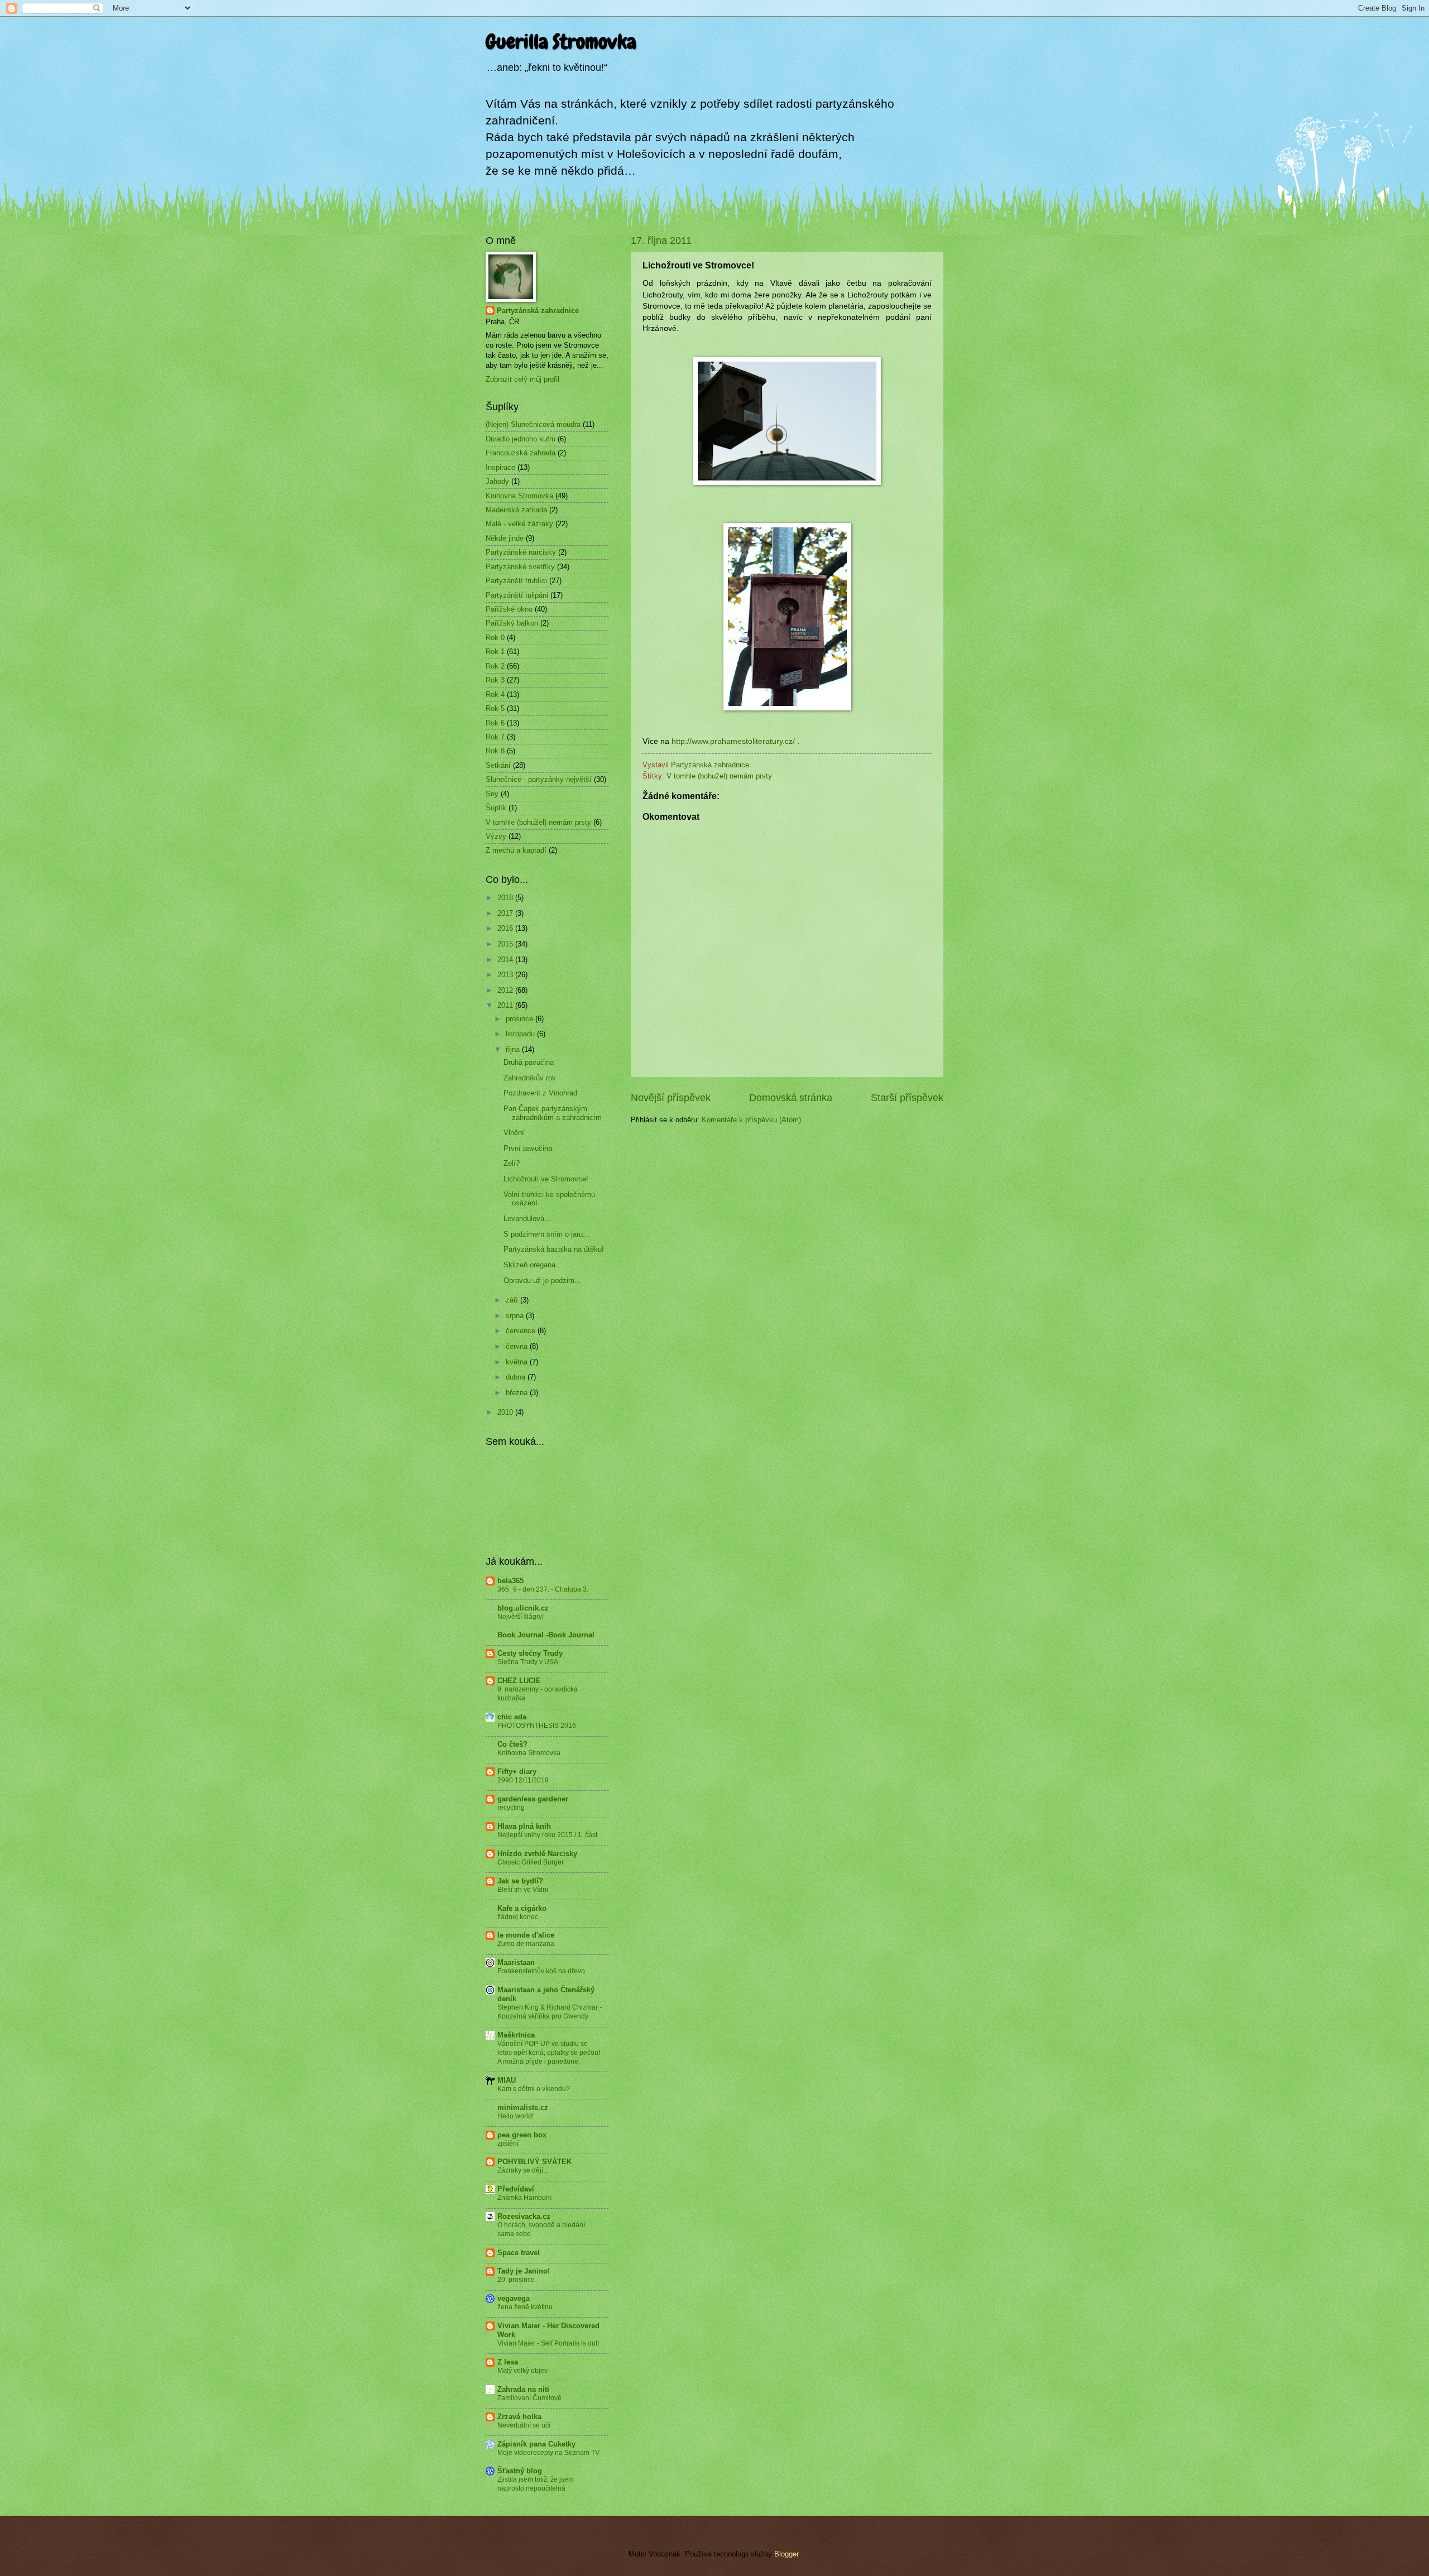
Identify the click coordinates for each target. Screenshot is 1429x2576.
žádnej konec (518, 1917)
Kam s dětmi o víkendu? (534, 2089)
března (518, 1393)
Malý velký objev (522, 2371)
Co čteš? (512, 1744)
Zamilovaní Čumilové (529, 2398)
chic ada (512, 1717)
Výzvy (496, 836)
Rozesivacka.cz (524, 2216)
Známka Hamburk (524, 2198)
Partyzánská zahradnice (538, 311)
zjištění (508, 2144)
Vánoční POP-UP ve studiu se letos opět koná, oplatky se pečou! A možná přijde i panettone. (549, 2053)
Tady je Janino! (524, 2271)
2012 (506, 990)
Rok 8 (495, 751)
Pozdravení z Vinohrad (540, 1093)
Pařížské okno (509, 609)
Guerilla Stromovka (561, 42)
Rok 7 (495, 737)
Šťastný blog (520, 2471)
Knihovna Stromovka (519, 496)
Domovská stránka (791, 1098)
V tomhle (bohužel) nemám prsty (719, 776)
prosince (521, 1019)
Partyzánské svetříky (520, 567)
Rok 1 (495, 652)
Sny (492, 794)
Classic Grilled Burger (531, 1862)
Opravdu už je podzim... (542, 1280)
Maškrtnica (516, 2035)
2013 (506, 975)
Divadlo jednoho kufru (521, 439)
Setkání (498, 765)
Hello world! (516, 2116)
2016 (506, 928)
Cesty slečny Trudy (530, 1653)
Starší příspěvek (907, 1098)
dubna (517, 1377)
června (518, 1346)
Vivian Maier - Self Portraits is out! (548, 2343)
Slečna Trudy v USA (528, 1662)
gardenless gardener (533, 1799)
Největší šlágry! (521, 1617)
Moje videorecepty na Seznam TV (548, 2453)
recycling (511, 1808)
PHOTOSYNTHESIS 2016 (537, 1726)
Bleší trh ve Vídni (523, 1890)
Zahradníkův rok (530, 1078)
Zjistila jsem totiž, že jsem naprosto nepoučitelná (536, 2484)
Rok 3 (495, 680)
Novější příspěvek (671, 1098)
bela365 (510, 1581)
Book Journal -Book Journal (546, 1635)
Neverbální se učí (524, 2425)
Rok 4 (495, 695)
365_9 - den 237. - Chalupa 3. (543, 1589)
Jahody (497, 481)
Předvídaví (516, 2189)
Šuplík (496, 808)
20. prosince (516, 2280)
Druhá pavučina (529, 1062)
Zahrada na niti (523, 2389)
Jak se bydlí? (520, 1881)
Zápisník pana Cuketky (536, 2444)
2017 (506, 913)
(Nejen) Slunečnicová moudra (533, 424)
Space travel (519, 2253)
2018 (506, 898)
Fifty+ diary (517, 1772)
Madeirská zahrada (516, 510)
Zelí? (512, 1163)
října (514, 1049)
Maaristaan (516, 1962)
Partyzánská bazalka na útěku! (554, 1249)
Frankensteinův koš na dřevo (541, 1971)
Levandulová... (527, 1219)
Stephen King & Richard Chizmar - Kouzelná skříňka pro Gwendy (550, 2012)
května (518, 1362)
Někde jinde (505, 538)
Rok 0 (495, 638)
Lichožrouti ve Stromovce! (546, 1179)
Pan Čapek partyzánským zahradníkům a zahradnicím (553, 1113)
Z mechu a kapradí (516, 850)
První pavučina (528, 1148)
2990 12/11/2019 (523, 1780)
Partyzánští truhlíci (516, 581)
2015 (506, 944)
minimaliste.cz (523, 2108)
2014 (506, 960)
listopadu (521, 1034)
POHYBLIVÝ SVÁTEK (534, 2162)
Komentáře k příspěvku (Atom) (751, 1120)
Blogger (786, 2554)
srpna (516, 1316)
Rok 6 (495, 723)
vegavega (514, 2298)
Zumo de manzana (526, 1944)
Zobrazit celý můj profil (522, 379)
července (522, 1331)
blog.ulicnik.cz (523, 1608)
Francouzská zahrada (521, 453)
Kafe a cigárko (522, 1908)
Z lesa (508, 2362)
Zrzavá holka (519, 2417)
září (513, 1300)
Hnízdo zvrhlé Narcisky (537, 1854)
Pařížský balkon (512, 623)
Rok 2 (495, 666)
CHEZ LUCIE (519, 1681)
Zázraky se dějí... (523, 2170)
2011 (506, 1005)
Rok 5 (495, 708)
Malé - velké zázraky (519, 524)
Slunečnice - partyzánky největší (539, 779)
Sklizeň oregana (529, 1265)
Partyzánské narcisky (521, 552)
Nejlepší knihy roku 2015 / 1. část (547, 1835)
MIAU (507, 2080)
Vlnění (514, 1133)
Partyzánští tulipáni (517, 595)
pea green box (522, 2135)
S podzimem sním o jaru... (546, 1234)
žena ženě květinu (525, 2307)
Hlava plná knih (524, 1826)
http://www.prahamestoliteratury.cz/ (733, 741)
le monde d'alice (526, 1935)
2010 (506, 1412)
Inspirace (500, 467)
